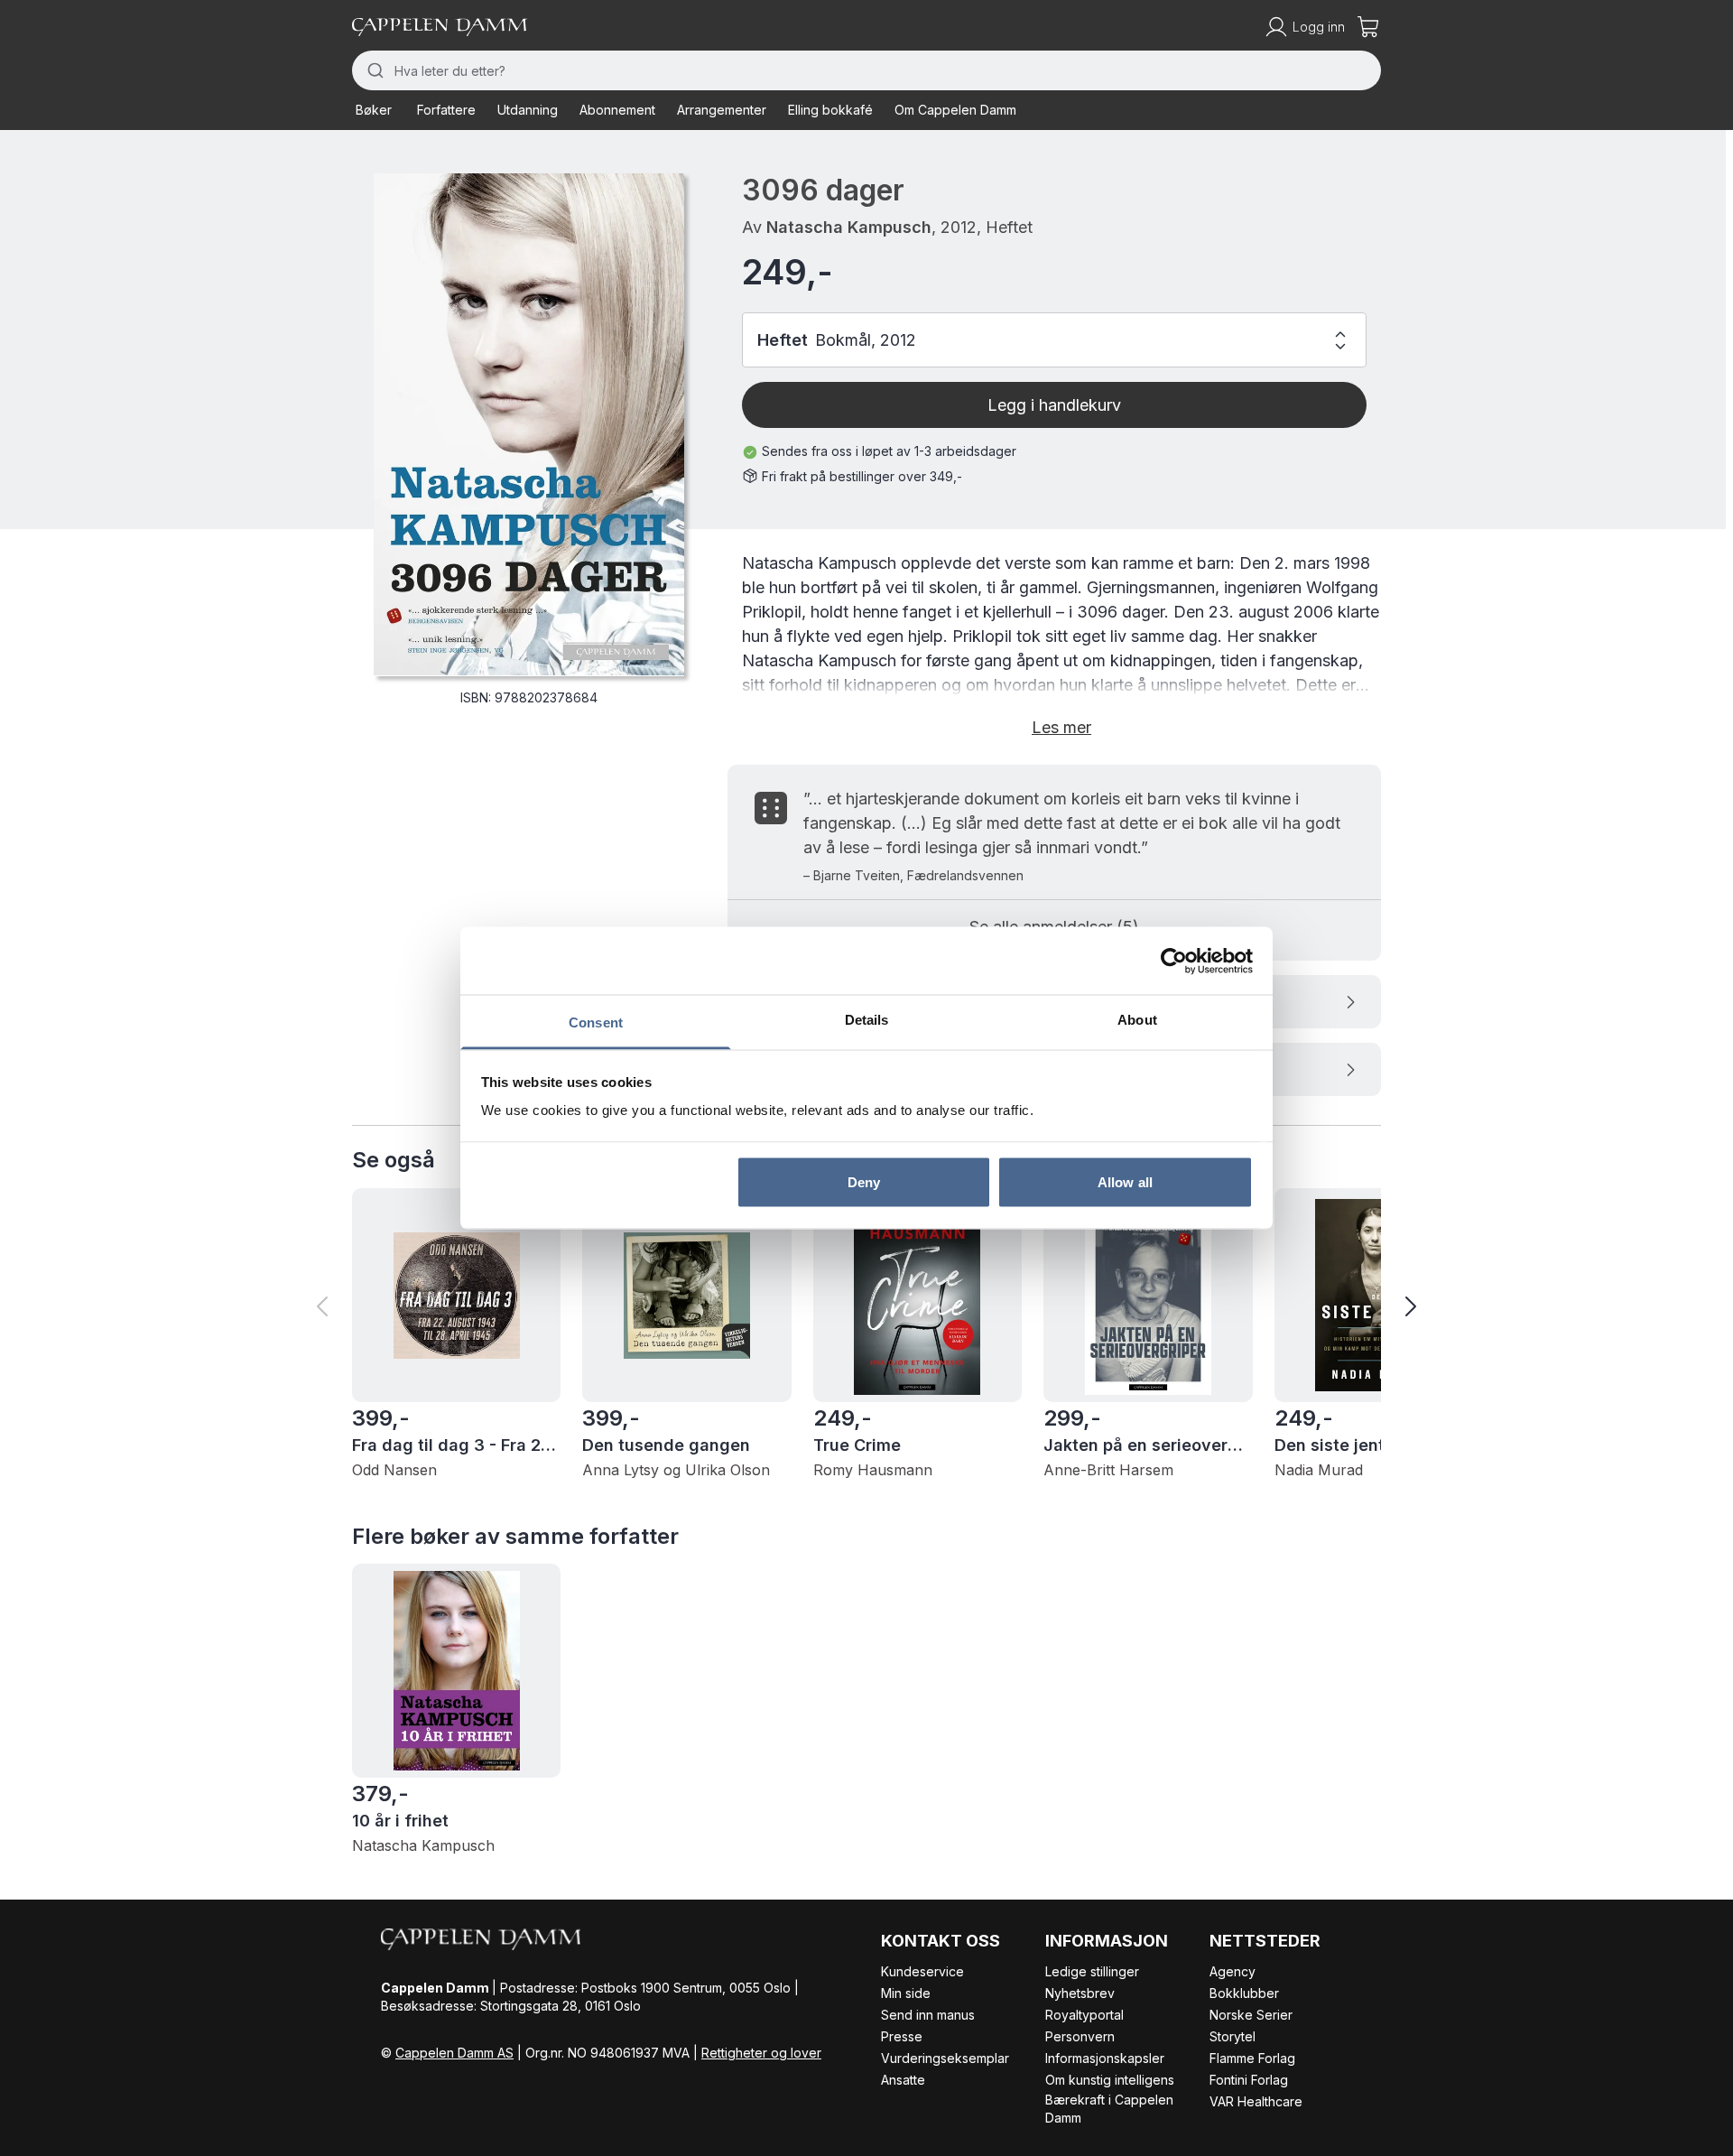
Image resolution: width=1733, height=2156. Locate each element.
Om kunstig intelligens (1110, 2080)
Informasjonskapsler (1105, 2058)
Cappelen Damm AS (454, 2053)
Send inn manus (928, 2015)
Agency (1233, 1971)
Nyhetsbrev (1080, 1993)
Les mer (1061, 727)
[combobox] (866, 70)
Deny (864, 1181)
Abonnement (617, 110)
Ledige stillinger (1092, 1971)
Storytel (1233, 2036)
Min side (906, 1993)
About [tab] (1137, 1020)
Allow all (1125, 1181)
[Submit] (373, 70)
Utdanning (528, 110)
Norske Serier (1251, 2015)
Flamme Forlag (1252, 2058)
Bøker (374, 110)
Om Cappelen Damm (955, 110)
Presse (902, 2036)
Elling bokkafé (830, 110)
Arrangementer (722, 110)
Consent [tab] (596, 1022)
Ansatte (903, 2080)
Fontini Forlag (1249, 2080)
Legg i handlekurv (1054, 405)
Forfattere (446, 110)
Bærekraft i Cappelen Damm (1109, 2109)
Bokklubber (1244, 1993)
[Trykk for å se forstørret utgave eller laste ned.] (529, 424)
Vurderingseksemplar (945, 2058)
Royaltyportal (1084, 2015)
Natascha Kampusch (849, 227)
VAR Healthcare (1256, 2101)
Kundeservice (922, 1971)
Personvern (1080, 2036)
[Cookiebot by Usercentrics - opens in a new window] (1174, 961)
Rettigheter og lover (761, 2053)
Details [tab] (867, 1020)
